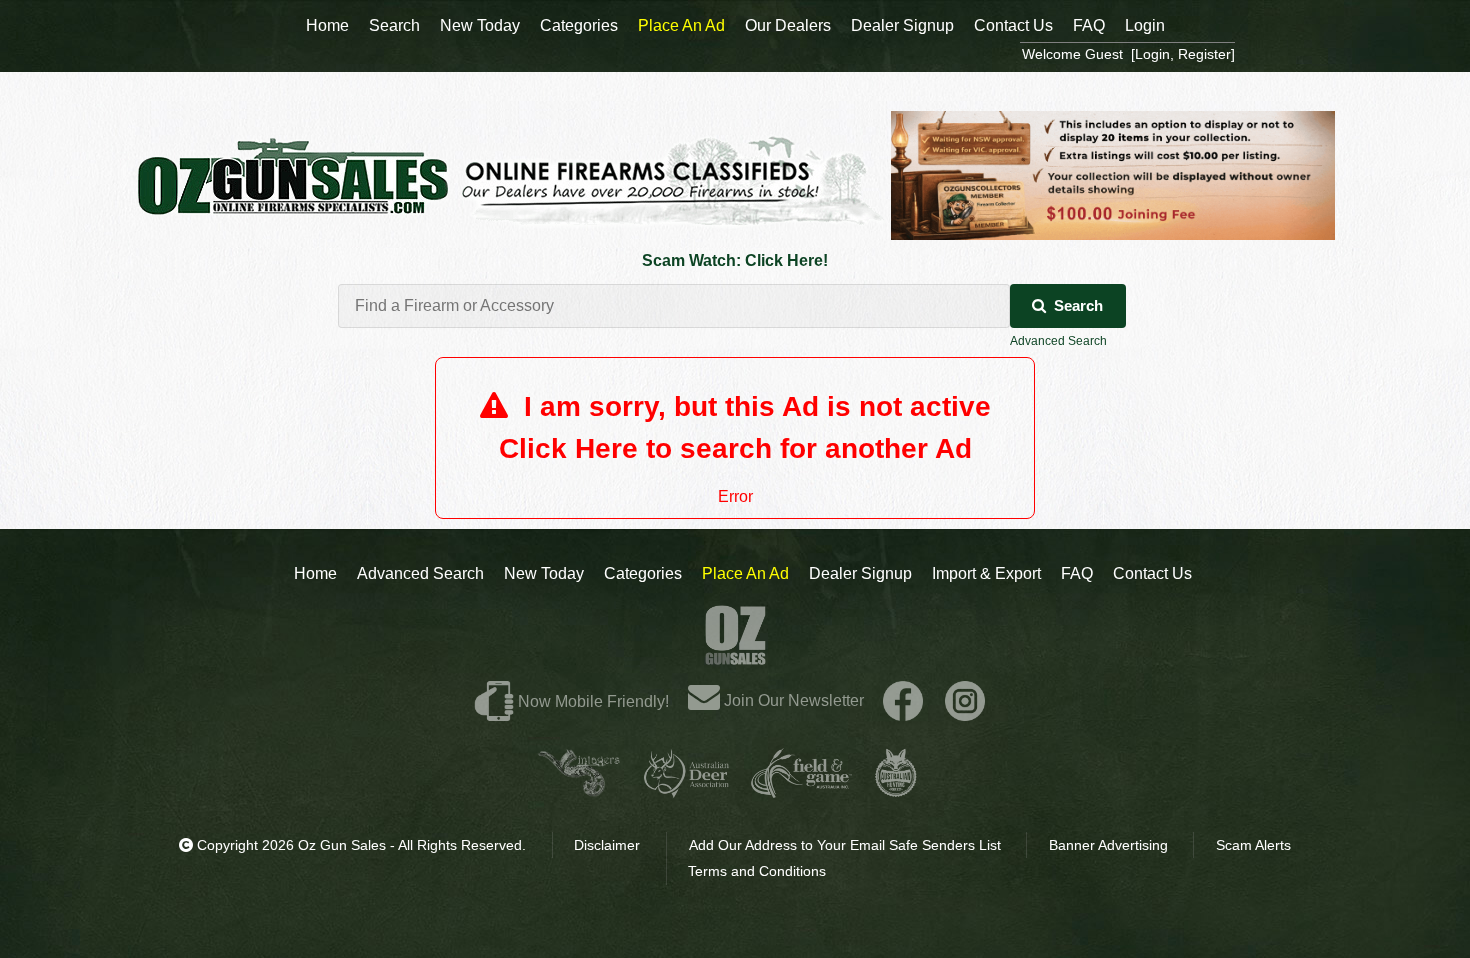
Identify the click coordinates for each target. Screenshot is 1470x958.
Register (1204, 54)
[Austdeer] (686, 789)
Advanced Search (1058, 341)
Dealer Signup (860, 573)
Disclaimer (607, 845)
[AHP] (896, 789)
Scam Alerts (1253, 845)
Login (1145, 25)
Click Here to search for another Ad (735, 448)
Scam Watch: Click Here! (735, 260)
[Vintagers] (579, 789)
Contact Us (1152, 573)
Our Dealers (788, 25)
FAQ (1077, 573)
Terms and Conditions (757, 871)
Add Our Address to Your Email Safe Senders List (845, 845)
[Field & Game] (801, 789)
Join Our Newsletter (792, 700)
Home (315, 573)
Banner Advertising (1108, 845)
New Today (544, 573)
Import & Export (986, 573)
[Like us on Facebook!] (903, 700)
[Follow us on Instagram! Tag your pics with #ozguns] (965, 700)
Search (1078, 305)
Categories (643, 573)
